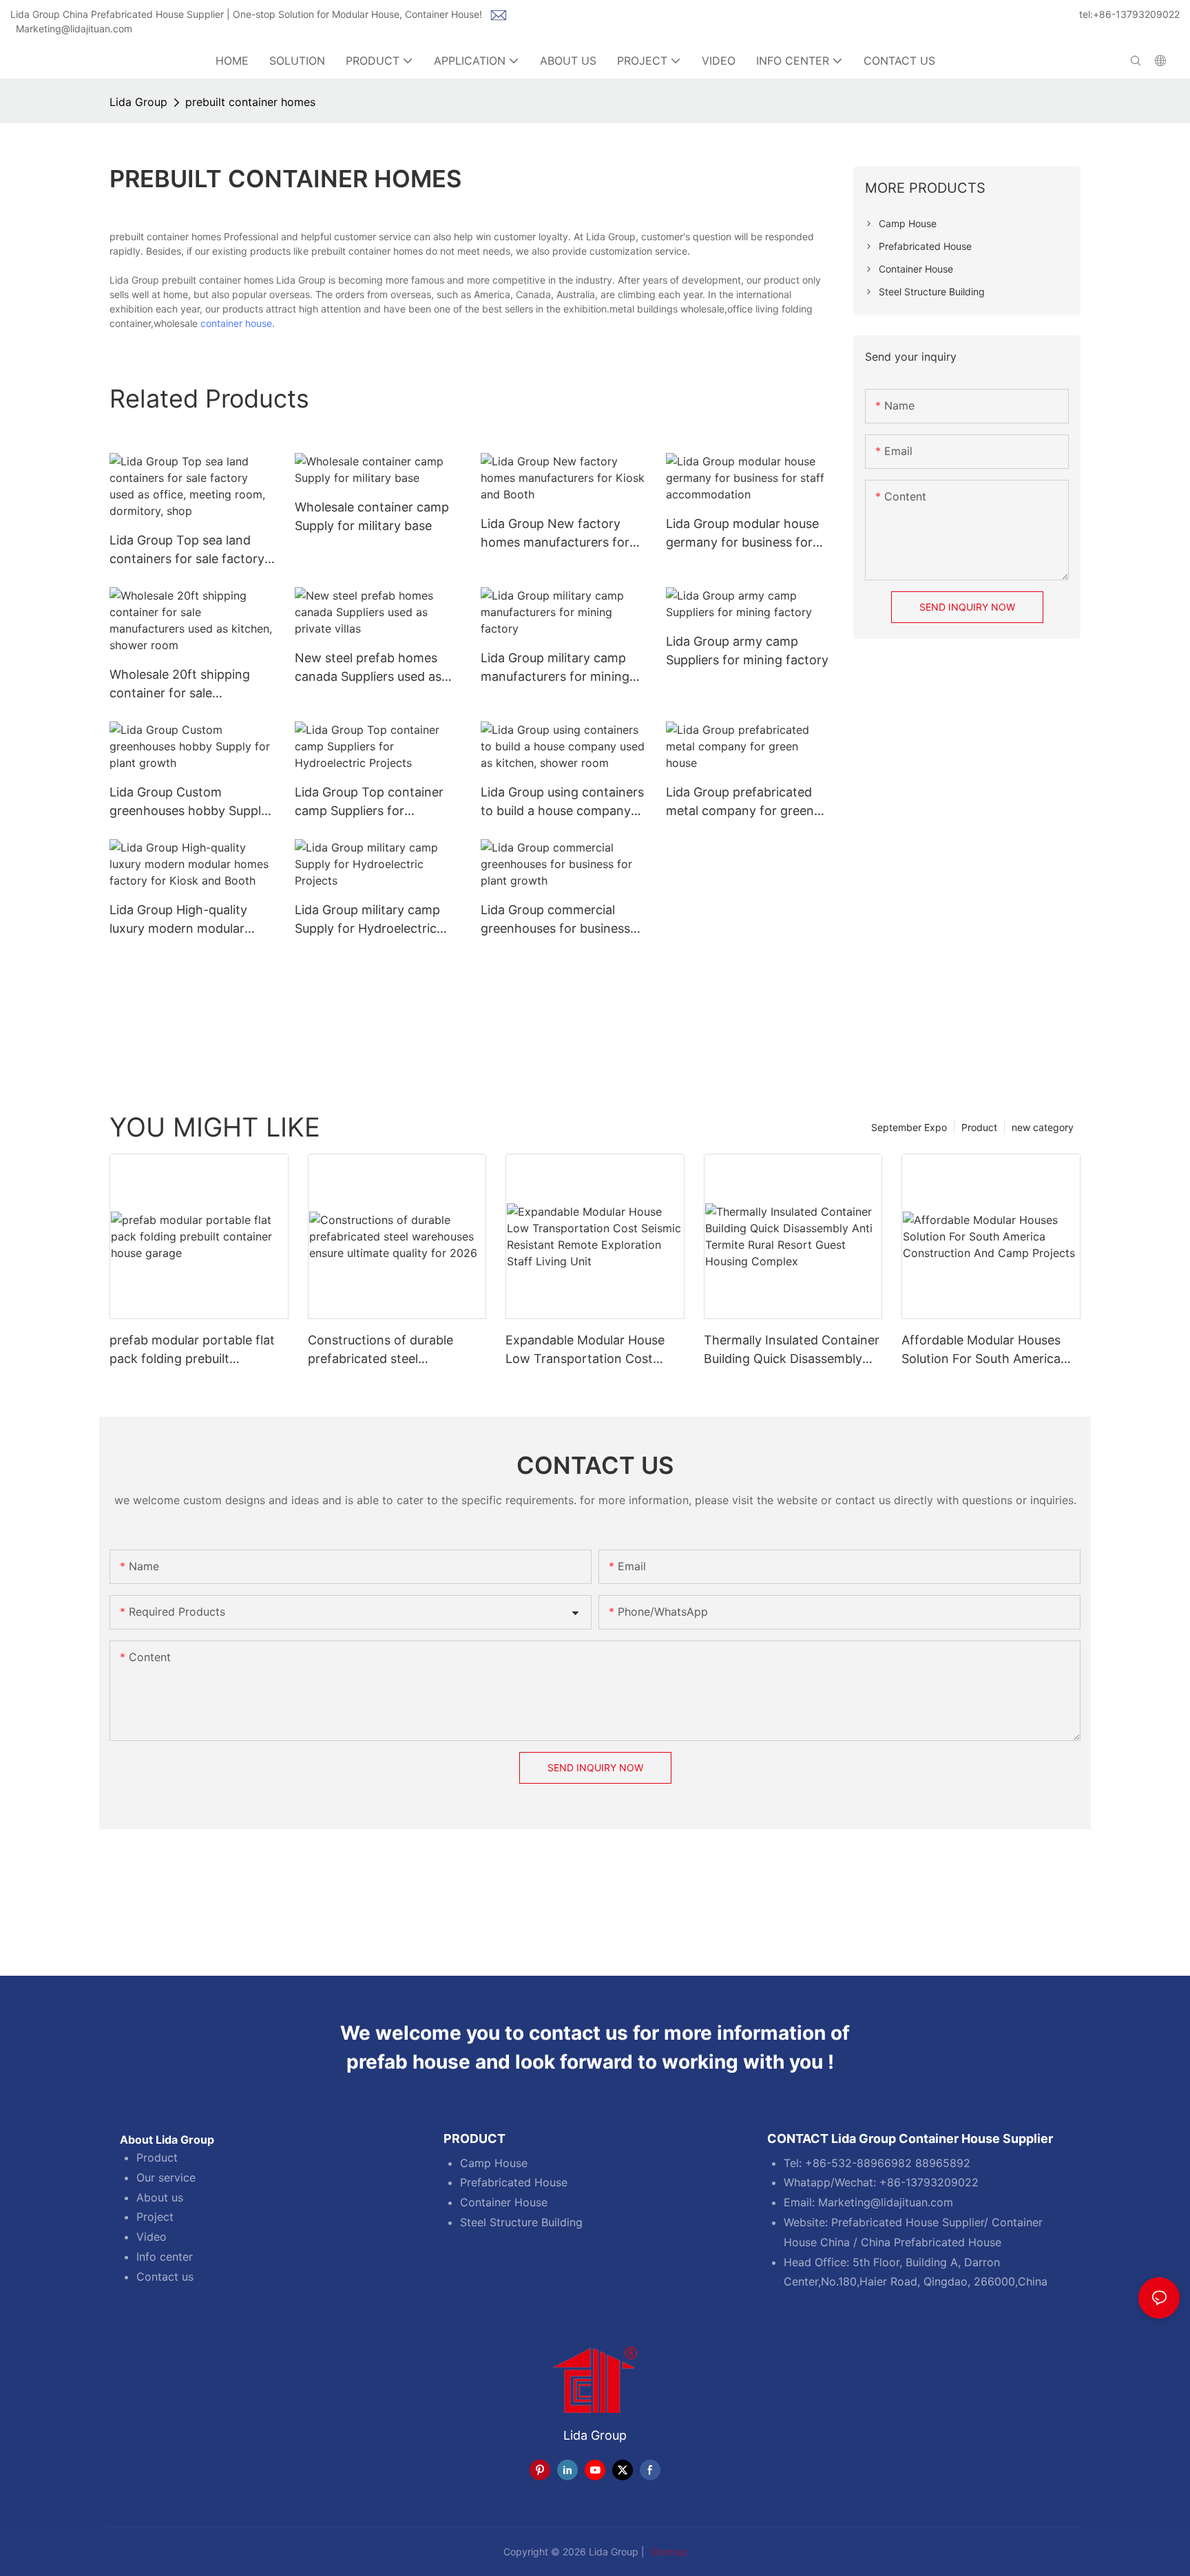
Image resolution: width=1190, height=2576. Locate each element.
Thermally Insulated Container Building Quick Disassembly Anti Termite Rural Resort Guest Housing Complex (792, 1350)
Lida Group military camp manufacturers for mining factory (555, 668)
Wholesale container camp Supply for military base (372, 516)
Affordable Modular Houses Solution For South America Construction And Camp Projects (981, 1350)
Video (152, 2237)
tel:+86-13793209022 (1129, 14)
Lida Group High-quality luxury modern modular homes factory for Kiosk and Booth (180, 920)
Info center (165, 2257)
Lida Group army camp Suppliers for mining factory (747, 651)
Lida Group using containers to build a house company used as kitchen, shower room (562, 802)
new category (1043, 1127)
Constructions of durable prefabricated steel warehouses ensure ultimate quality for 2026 (389, 1350)
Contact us (165, 2277)
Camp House (494, 2163)
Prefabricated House (514, 2182)
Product (979, 1127)
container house (236, 323)
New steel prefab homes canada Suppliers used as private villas (368, 668)
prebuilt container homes (250, 102)
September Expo (909, 1127)
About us (160, 2197)
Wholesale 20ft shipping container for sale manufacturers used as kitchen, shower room (180, 685)
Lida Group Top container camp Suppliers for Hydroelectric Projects (369, 802)
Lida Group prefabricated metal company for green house (740, 802)
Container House (504, 2202)
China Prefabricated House (931, 2242)
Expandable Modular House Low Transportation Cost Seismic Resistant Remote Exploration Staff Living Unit (588, 1350)
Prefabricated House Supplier (908, 2222)
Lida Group (138, 102)
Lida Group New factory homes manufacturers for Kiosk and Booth (555, 534)
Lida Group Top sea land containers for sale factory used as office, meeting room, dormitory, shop (187, 550)
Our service (166, 2177)
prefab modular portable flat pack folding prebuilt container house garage (192, 1350)
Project (155, 2217)
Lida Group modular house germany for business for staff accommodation (742, 534)
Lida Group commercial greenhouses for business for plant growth (555, 920)
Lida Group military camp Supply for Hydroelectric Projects (367, 920)
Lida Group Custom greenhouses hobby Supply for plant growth (189, 802)
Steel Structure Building (521, 2222)
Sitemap (667, 2552)
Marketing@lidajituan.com (74, 29)
